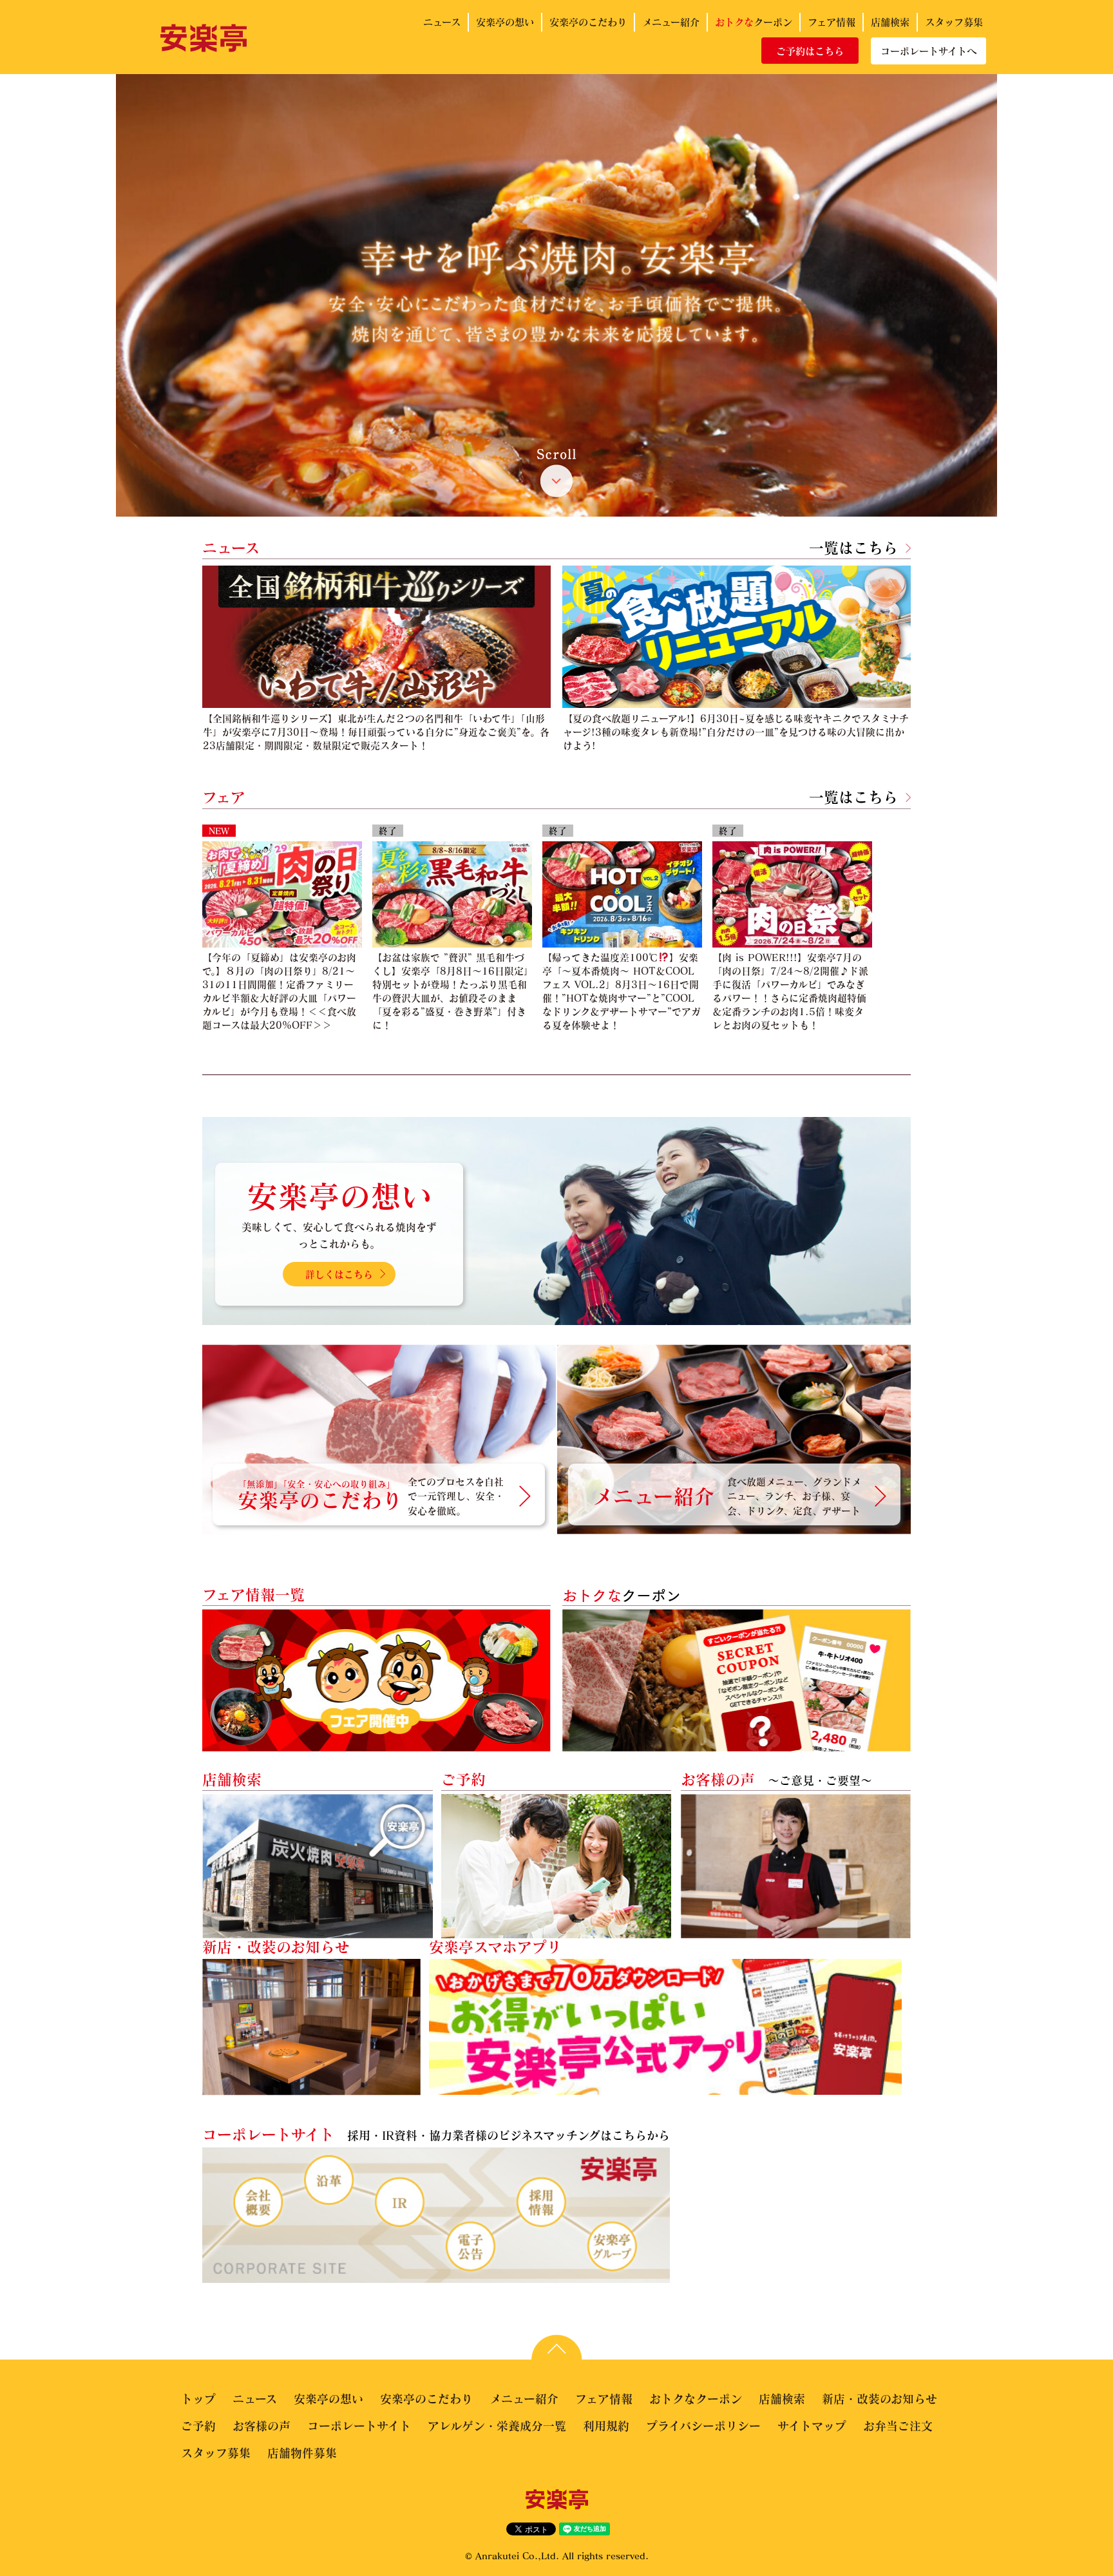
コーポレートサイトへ (928, 51)
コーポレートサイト (359, 2426)
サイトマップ (812, 2426)
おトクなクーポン (696, 2399)
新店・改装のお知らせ (880, 2399)
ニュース (442, 22)
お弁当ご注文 (898, 2426)
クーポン (754, 22)
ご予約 (198, 2426)
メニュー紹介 (671, 22)
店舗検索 (890, 22)
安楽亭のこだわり (588, 22)
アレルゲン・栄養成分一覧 (497, 2426)
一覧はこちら (853, 548)
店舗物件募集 (302, 2453)
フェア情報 (832, 22)
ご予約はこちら (810, 51)
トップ (198, 2399)
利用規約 (606, 2426)
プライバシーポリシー (703, 2426)
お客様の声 (262, 2426)
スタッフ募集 (954, 22)
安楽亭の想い (505, 22)
